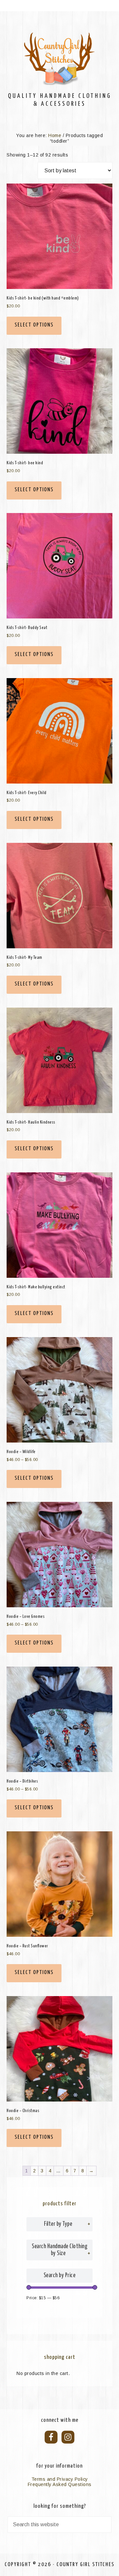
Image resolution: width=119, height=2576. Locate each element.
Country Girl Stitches (59, 59)
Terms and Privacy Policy (60, 2479)
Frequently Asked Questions (60, 2484)
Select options (34, 325)
